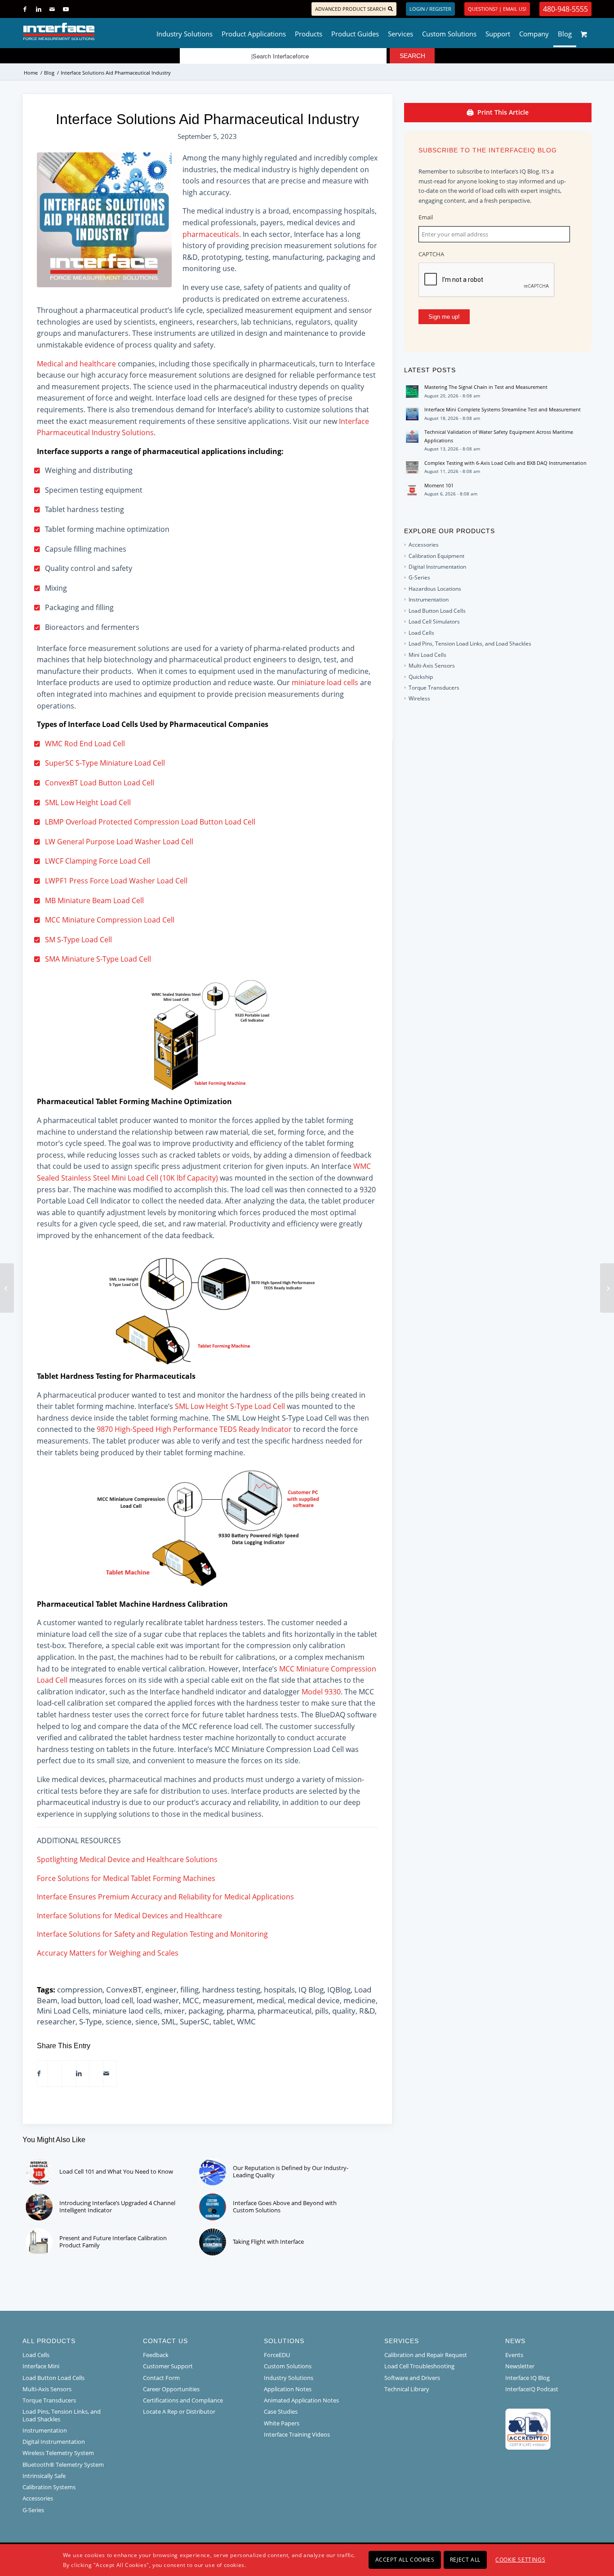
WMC (246, 2021)
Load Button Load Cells (437, 611)
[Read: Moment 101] (412, 490)
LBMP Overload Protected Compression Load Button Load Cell (150, 822)
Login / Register (430, 9)
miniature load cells (325, 682)
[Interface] (88, 31)
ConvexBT (124, 1990)
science (119, 2021)
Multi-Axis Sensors (432, 666)
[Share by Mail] (106, 2074)
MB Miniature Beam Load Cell (94, 900)
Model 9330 (321, 1692)
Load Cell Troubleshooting (419, 2366)
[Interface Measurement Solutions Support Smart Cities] (7, 1288)
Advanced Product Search (350, 9)
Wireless (419, 698)
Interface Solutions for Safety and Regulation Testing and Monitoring (152, 1934)
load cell (119, 2000)
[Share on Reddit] (93, 2074)
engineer (161, 1990)
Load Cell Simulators (434, 622)
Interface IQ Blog (527, 2378)
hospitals (279, 1990)
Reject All (465, 2560)
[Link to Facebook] (25, 9)
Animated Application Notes (301, 2400)
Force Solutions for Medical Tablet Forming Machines (126, 1878)
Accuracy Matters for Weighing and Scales (108, 1953)
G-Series (419, 577)
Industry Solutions (289, 2378)
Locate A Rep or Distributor (179, 2411)
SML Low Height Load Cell (88, 802)
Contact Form (161, 2378)
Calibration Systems (49, 2487)
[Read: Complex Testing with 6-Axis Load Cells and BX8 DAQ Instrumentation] (412, 468)
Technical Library (407, 2389)
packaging (206, 2011)
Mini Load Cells (63, 2011)
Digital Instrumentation (437, 567)
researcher (56, 2021)
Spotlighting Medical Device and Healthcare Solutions (127, 1859)
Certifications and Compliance (183, 2400)
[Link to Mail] (52, 9)
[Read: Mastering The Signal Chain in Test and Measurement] (412, 392)
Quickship (421, 677)
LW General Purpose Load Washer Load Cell (119, 842)
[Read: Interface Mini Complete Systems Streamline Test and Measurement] (412, 414)
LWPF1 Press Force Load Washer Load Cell (116, 881)
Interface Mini (41, 2366)
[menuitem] (185, 31)
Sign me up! (444, 317)
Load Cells (421, 633)
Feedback (156, 2355)
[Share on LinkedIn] (79, 2074)
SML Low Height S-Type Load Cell (230, 1406)
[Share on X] (51, 2074)
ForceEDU (277, 2355)
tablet (223, 2021)
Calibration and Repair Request (426, 2355)
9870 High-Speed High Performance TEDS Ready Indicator (194, 1429)
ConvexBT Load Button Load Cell (100, 783)
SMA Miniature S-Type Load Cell (98, 959)
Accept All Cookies (405, 2560)
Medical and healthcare (76, 364)
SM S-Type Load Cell (78, 940)
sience (147, 2021)
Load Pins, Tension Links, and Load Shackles (62, 2415)
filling (189, 1990)
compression (80, 1990)
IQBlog (339, 1990)
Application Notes (288, 2389)
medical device (314, 2000)
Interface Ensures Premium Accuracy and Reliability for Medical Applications (165, 1897)
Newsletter (520, 2366)
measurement (228, 2000)
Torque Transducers (434, 688)
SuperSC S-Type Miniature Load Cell (105, 763)
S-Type (91, 2021)
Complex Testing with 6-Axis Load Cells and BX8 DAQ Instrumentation (505, 463)
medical (270, 2000)
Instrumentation (429, 599)
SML (169, 2021)
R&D (367, 2011)
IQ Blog (311, 1990)
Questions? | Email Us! (497, 9)
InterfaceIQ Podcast (532, 2389)
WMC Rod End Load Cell (85, 744)
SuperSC (195, 2021)
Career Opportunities (171, 2389)
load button (81, 2000)
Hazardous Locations (435, 589)
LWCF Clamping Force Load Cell (98, 861)
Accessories (424, 545)
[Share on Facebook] (39, 2074)
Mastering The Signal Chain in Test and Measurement (486, 387)
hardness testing (231, 1990)
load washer (158, 2000)
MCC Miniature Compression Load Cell (110, 920)
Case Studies (281, 2411)
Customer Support (168, 2366)
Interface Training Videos (297, 2434)
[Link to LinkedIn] (38, 9)
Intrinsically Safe (44, 2476)
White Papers (282, 2423)
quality (344, 2011)
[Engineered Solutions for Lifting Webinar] (607, 1288)
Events (514, 2355)
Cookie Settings (520, 2560)
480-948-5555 (565, 9)
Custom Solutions (288, 2366)
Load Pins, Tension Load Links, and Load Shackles (470, 644)
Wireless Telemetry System (58, 2453)
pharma (240, 2011)
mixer (174, 2011)
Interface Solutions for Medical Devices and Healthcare (129, 1916)
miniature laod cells (127, 2011)
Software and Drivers (412, 2378)
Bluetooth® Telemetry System (63, 2465)
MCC (191, 2000)
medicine (360, 2000)
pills (322, 2011)
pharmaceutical (285, 2011)
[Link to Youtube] (66, 9)
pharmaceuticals (211, 234)
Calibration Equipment (436, 556)
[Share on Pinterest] (65, 2074)
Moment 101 (439, 485)
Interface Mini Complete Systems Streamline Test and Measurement (503, 409)
